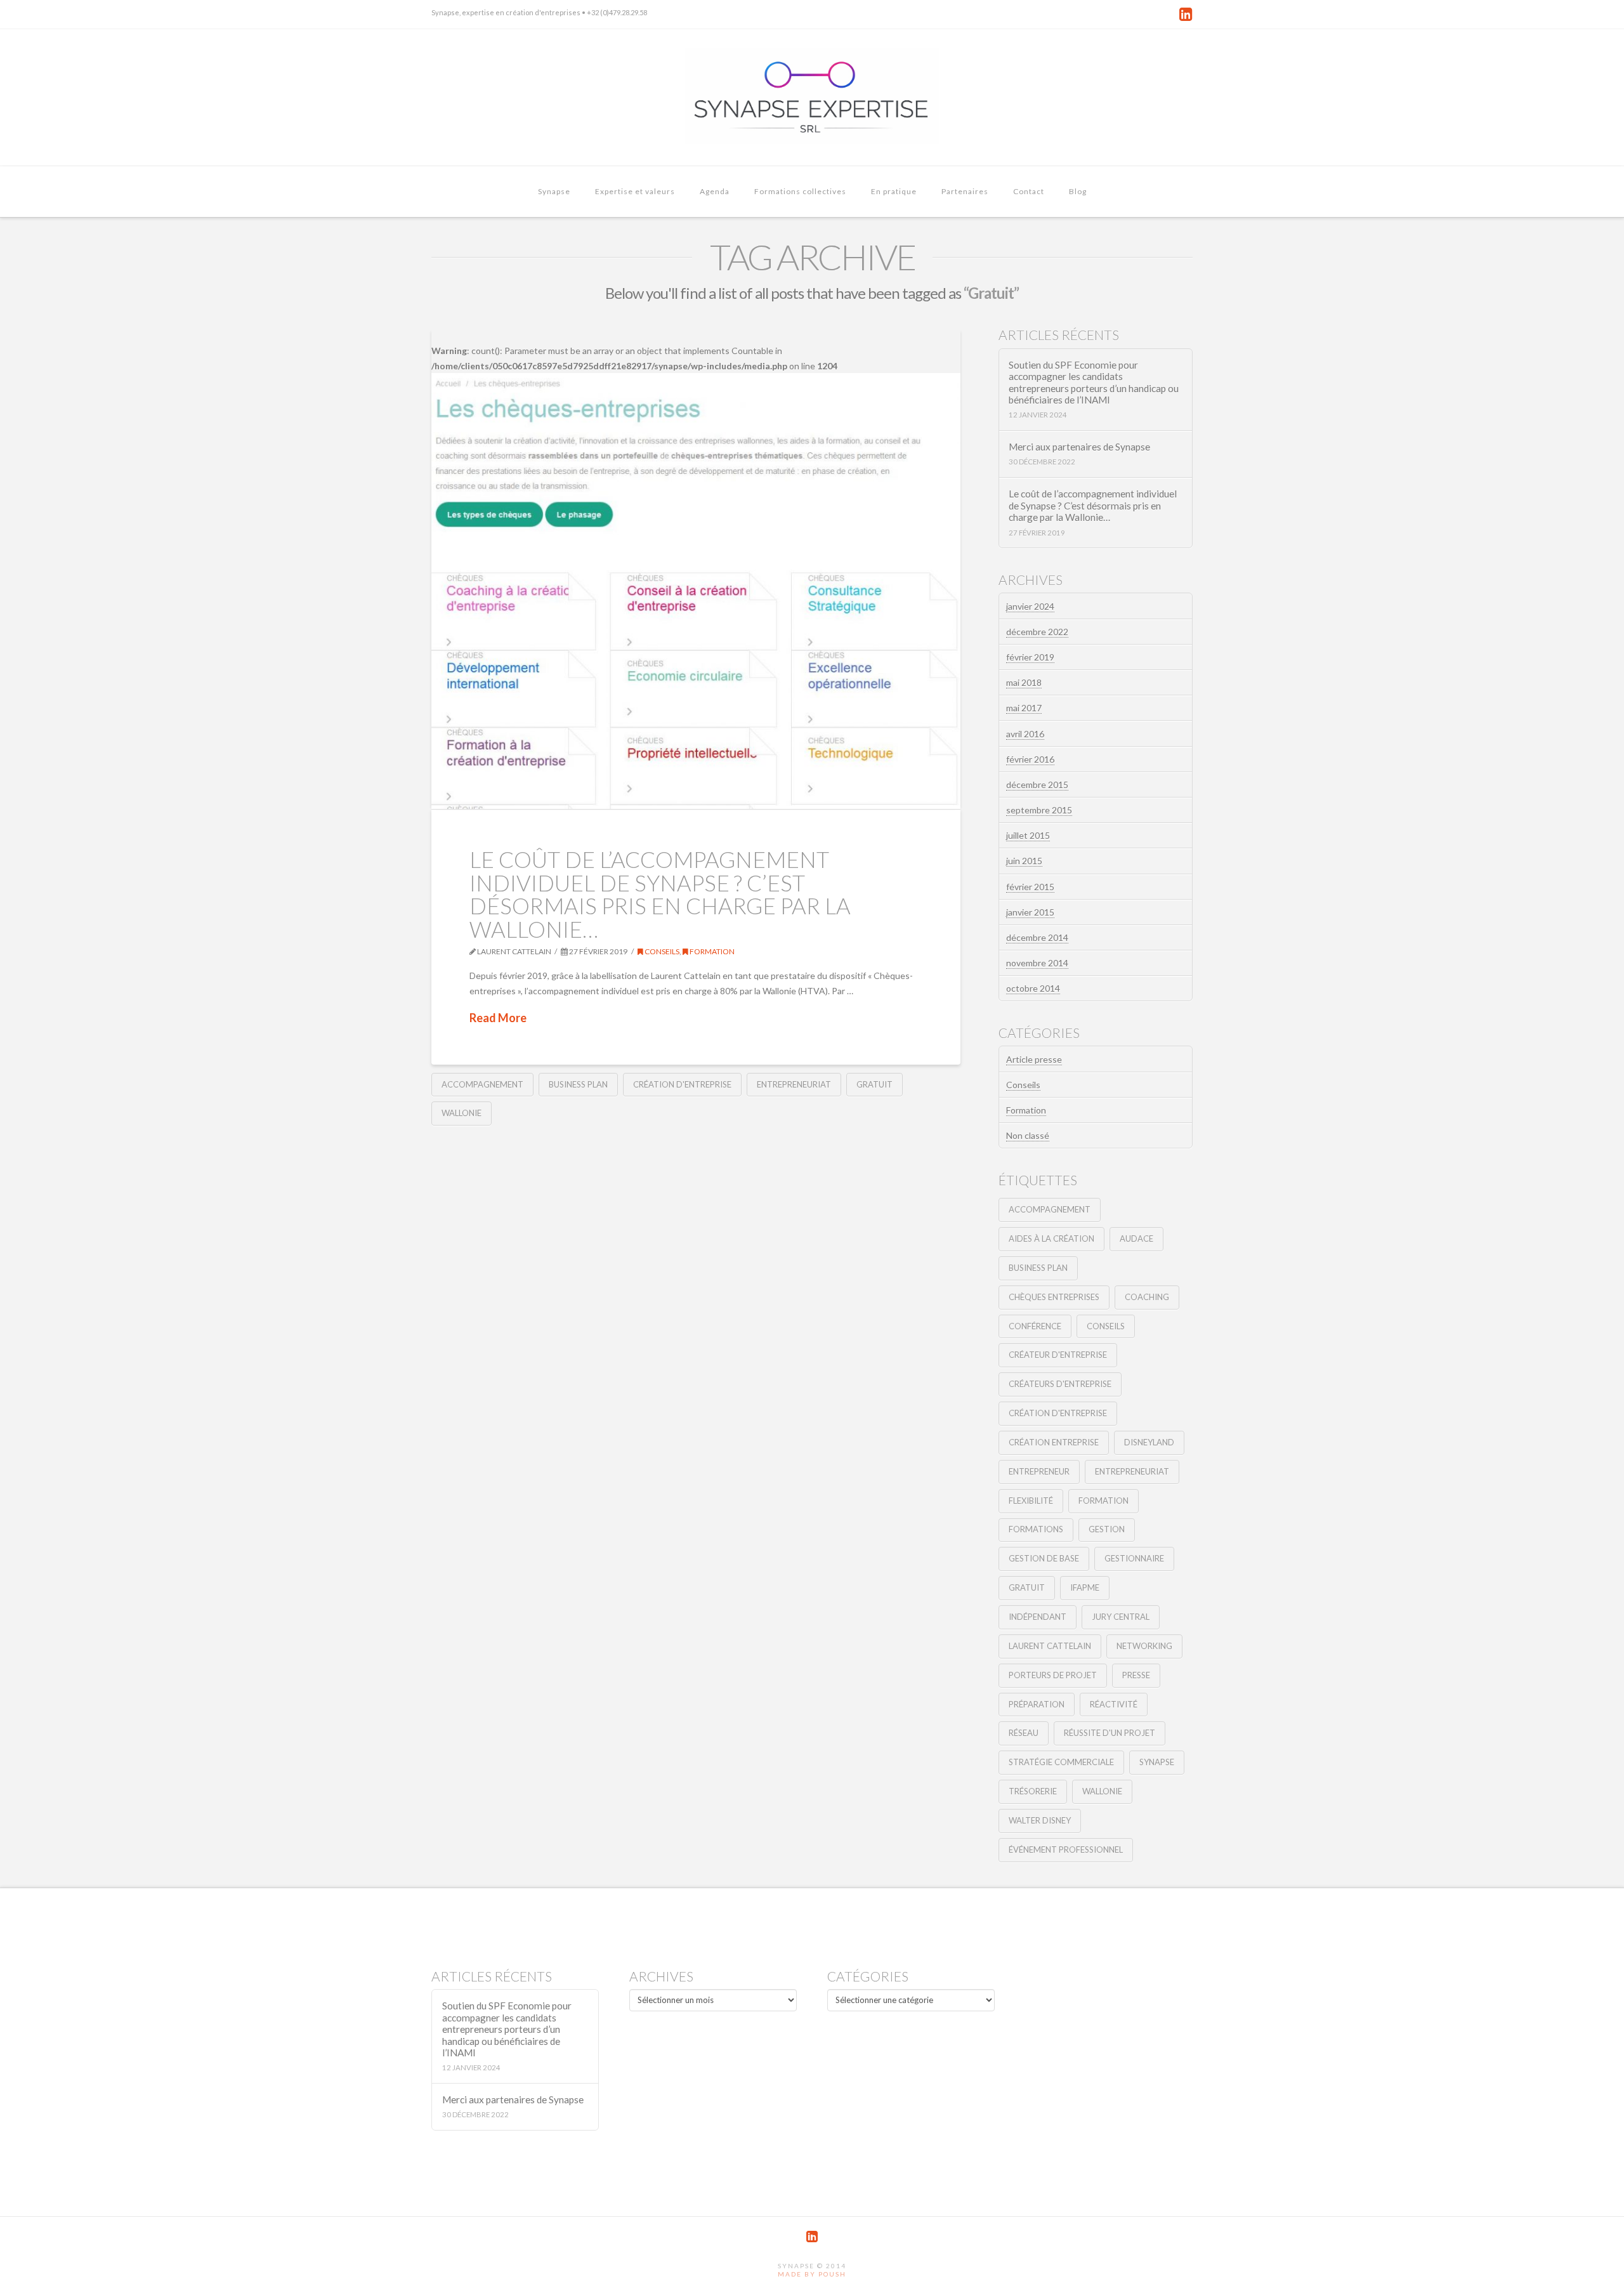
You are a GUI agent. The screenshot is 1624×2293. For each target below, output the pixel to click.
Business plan (578, 1084)
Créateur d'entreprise (1058, 1355)
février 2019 (1030, 657)
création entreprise (1054, 1442)
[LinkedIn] (1186, 14)
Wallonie (462, 1113)
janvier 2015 (1030, 912)
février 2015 (1030, 887)
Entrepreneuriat (794, 1084)
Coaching (1147, 1297)
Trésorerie (1033, 1791)
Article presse (1034, 1059)
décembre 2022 (1037, 632)
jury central (1121, 1617)
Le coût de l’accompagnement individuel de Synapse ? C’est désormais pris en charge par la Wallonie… (660, 894)
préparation (1037, 1704)
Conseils (661, 951)
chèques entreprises (1054, 1297)
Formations (1036, 1529)
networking (1144, 1646)
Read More (498, 1018)
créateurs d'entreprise (1060, 1384)
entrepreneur (1039, 1471)
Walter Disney (1040, 1820)
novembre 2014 (1037, 963)
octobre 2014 (1033, 988)
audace (1136, 1238)
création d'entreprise (682, 1084)
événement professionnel (1066, 1850)
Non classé (1028, 1135)
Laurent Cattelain (1050, 1646)
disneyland (1149, 1442)
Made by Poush (812, 2274)
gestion (1107, 1529)
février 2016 (1030, 759)
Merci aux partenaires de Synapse (1079, 447)
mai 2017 (1024, 708)
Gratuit (874, 1084)
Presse (1136, 1675)
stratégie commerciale (1061, 1762)
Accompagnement (482, 1084)
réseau (1024, 1733)
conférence (1035, 1326)
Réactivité (1114, 1704)
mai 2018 (1024, 682)
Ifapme (1085, 1587)
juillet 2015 (1028, 835)
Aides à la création (1051, 1238)
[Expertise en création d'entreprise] (812, 97)
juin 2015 (1024, 861)
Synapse (1157, 1762)
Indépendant (1038, 1617)
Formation (711, 951)
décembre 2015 (1037, 785)
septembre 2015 (1039, 810)
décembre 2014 (1037, 937)
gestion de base (1044, 1558)
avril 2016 (1025, 734)
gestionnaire (1134, 1558)
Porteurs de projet (1053, 1675)
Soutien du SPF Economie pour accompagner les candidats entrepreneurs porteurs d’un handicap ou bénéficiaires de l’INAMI (1094, 383)
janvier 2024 (1030, 606)
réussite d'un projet (1110, 1733)
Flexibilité (1031, 1501)
